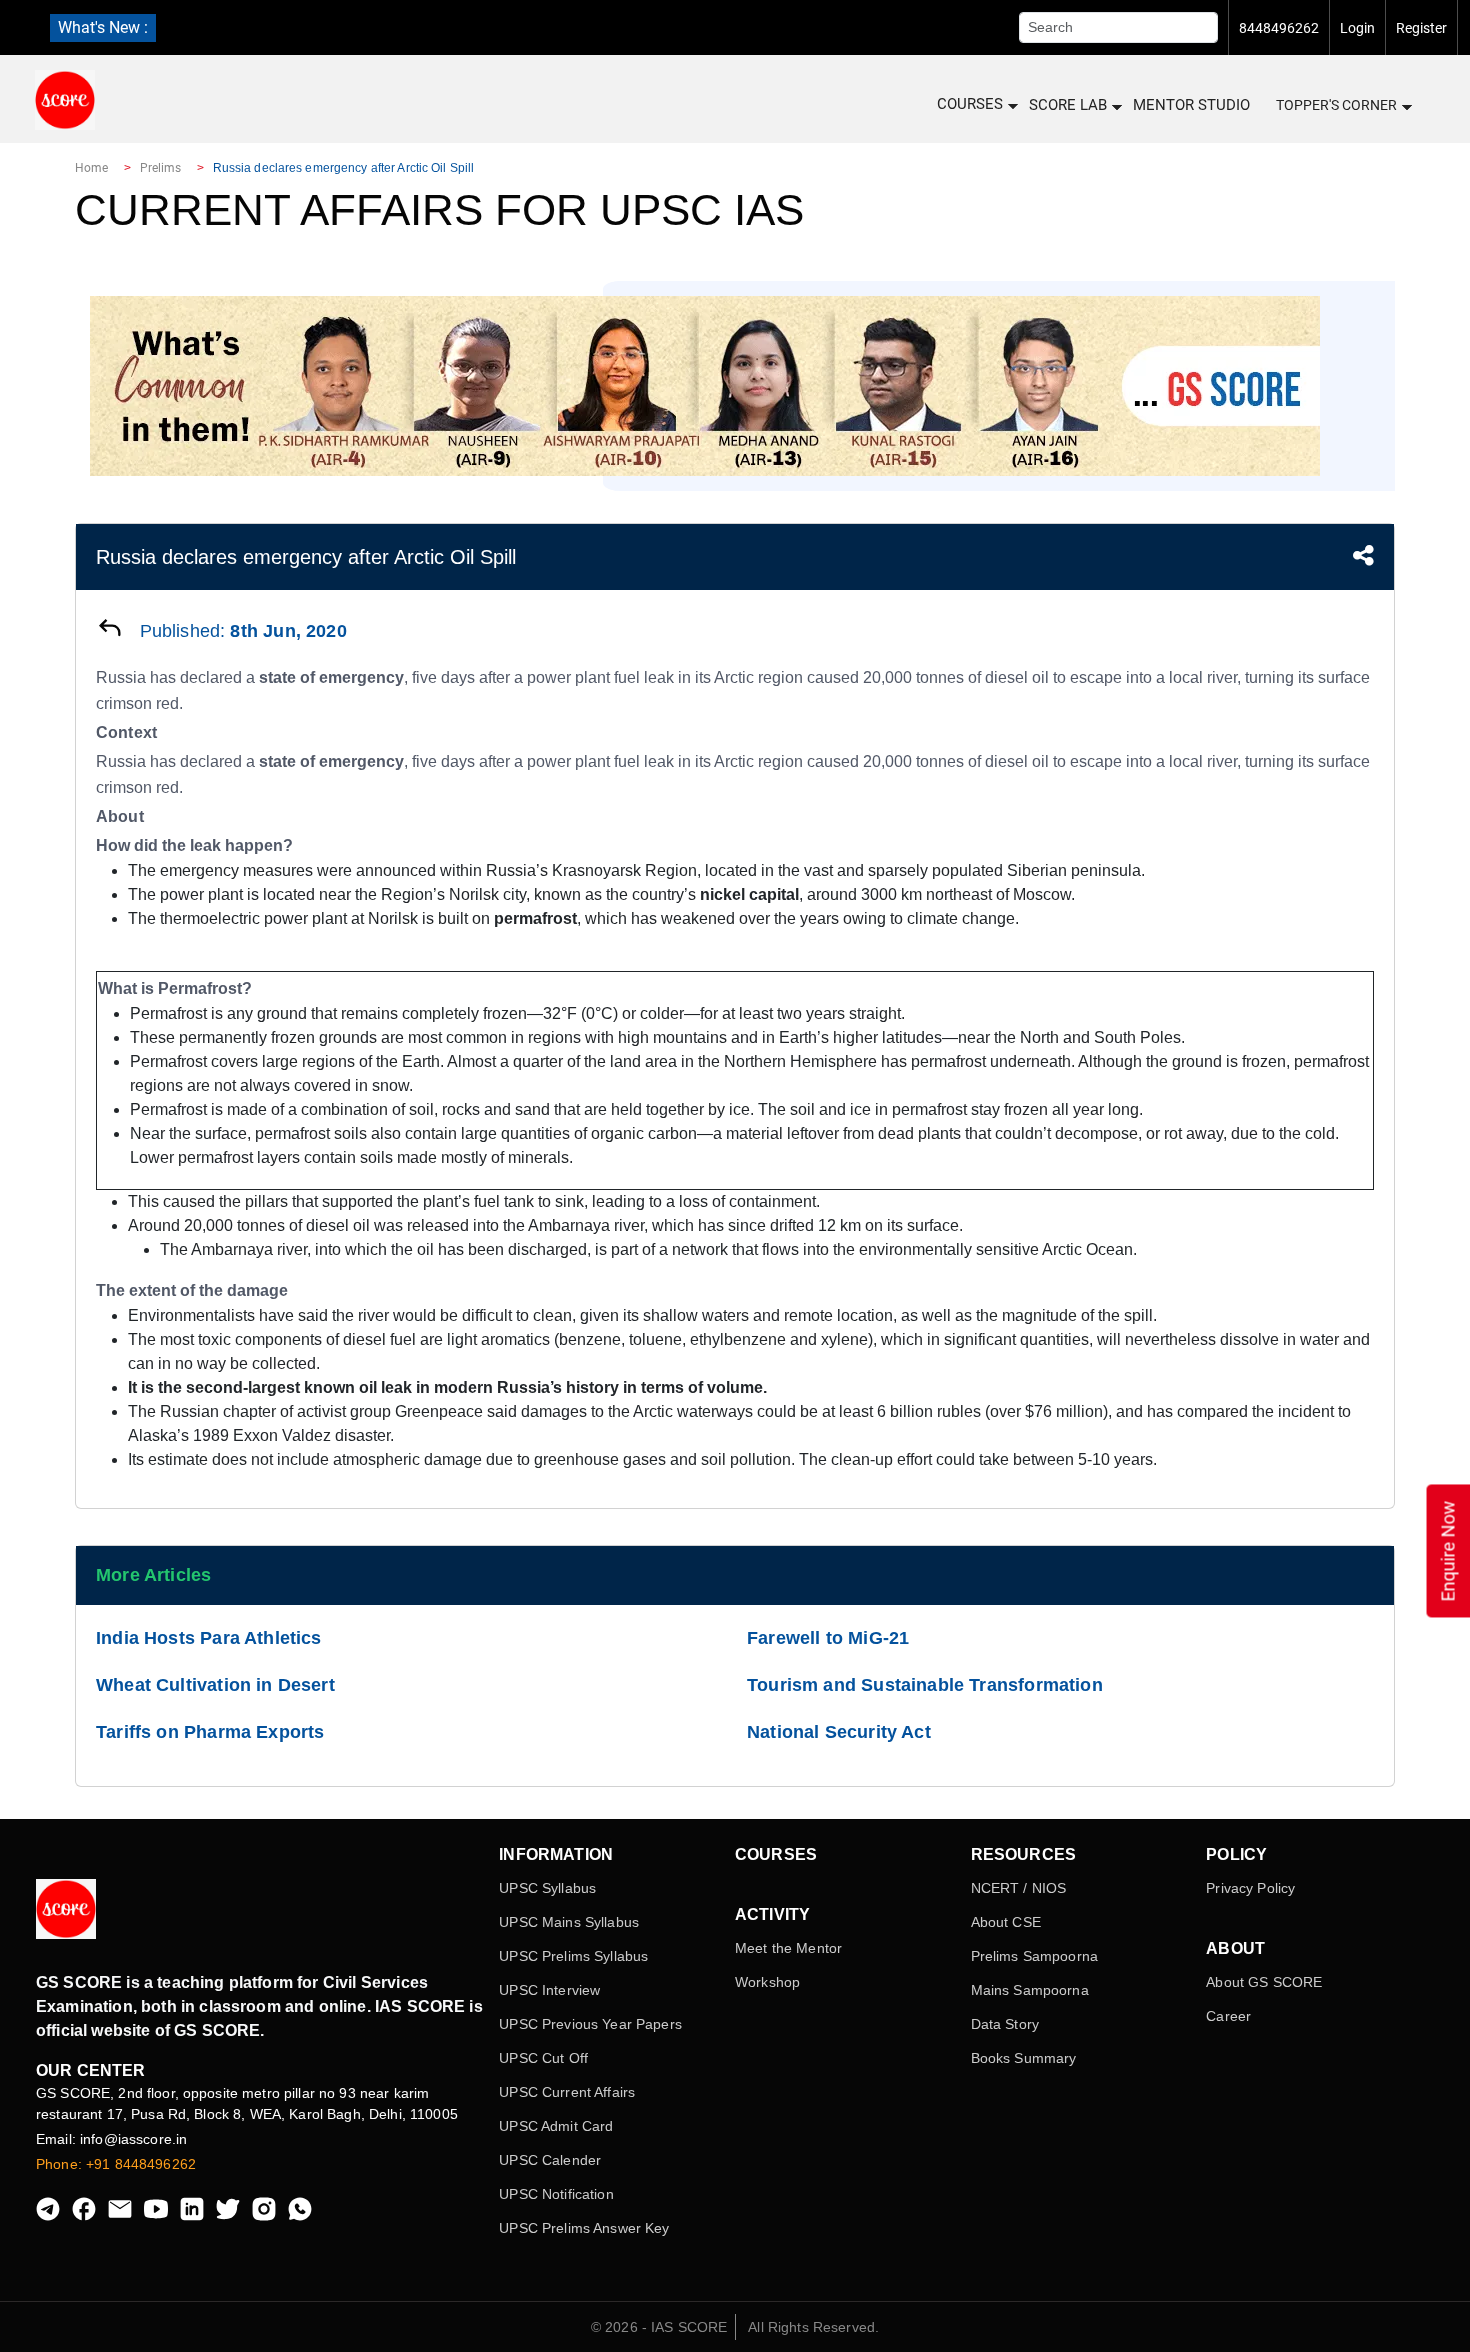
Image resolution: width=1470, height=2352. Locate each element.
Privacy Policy (1250, 1888)
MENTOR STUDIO (1191, 105)
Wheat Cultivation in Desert (215, 1685)
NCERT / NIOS (1019, 1888)
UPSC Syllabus (547, 1888)
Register (1421, 28)
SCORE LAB (1068, 105)
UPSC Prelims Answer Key (584, 2228)
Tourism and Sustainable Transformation (925, 1685)
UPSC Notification (556, 2194)
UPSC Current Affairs (567, 2092)
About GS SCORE (1264, 1982)
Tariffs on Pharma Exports (210, 1732)
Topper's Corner (1336, 105)
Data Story (1005, 2024)
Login (1357, 28)
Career (1228, 2016)
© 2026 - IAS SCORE (659, 2327)
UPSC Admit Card (556, 2126)
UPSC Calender (550, 2160)
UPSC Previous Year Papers (590, 2024)
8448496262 (1279, 28)
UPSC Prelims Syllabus (573, 1956)
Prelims (161, 168)
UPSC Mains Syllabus (569, 1922)
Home (91, 168)
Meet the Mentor (788, 1948)
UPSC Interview (549, 1990)
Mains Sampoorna (1030, 1990)
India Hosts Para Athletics (209, 1638)
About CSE (1006, 1922)
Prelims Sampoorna (1034, 1956)
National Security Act (839, 1732)
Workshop (767, 1982)
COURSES (970, 104)
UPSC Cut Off (543, 2058)
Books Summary (1024, 2058)
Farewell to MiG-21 (828, 1638)
